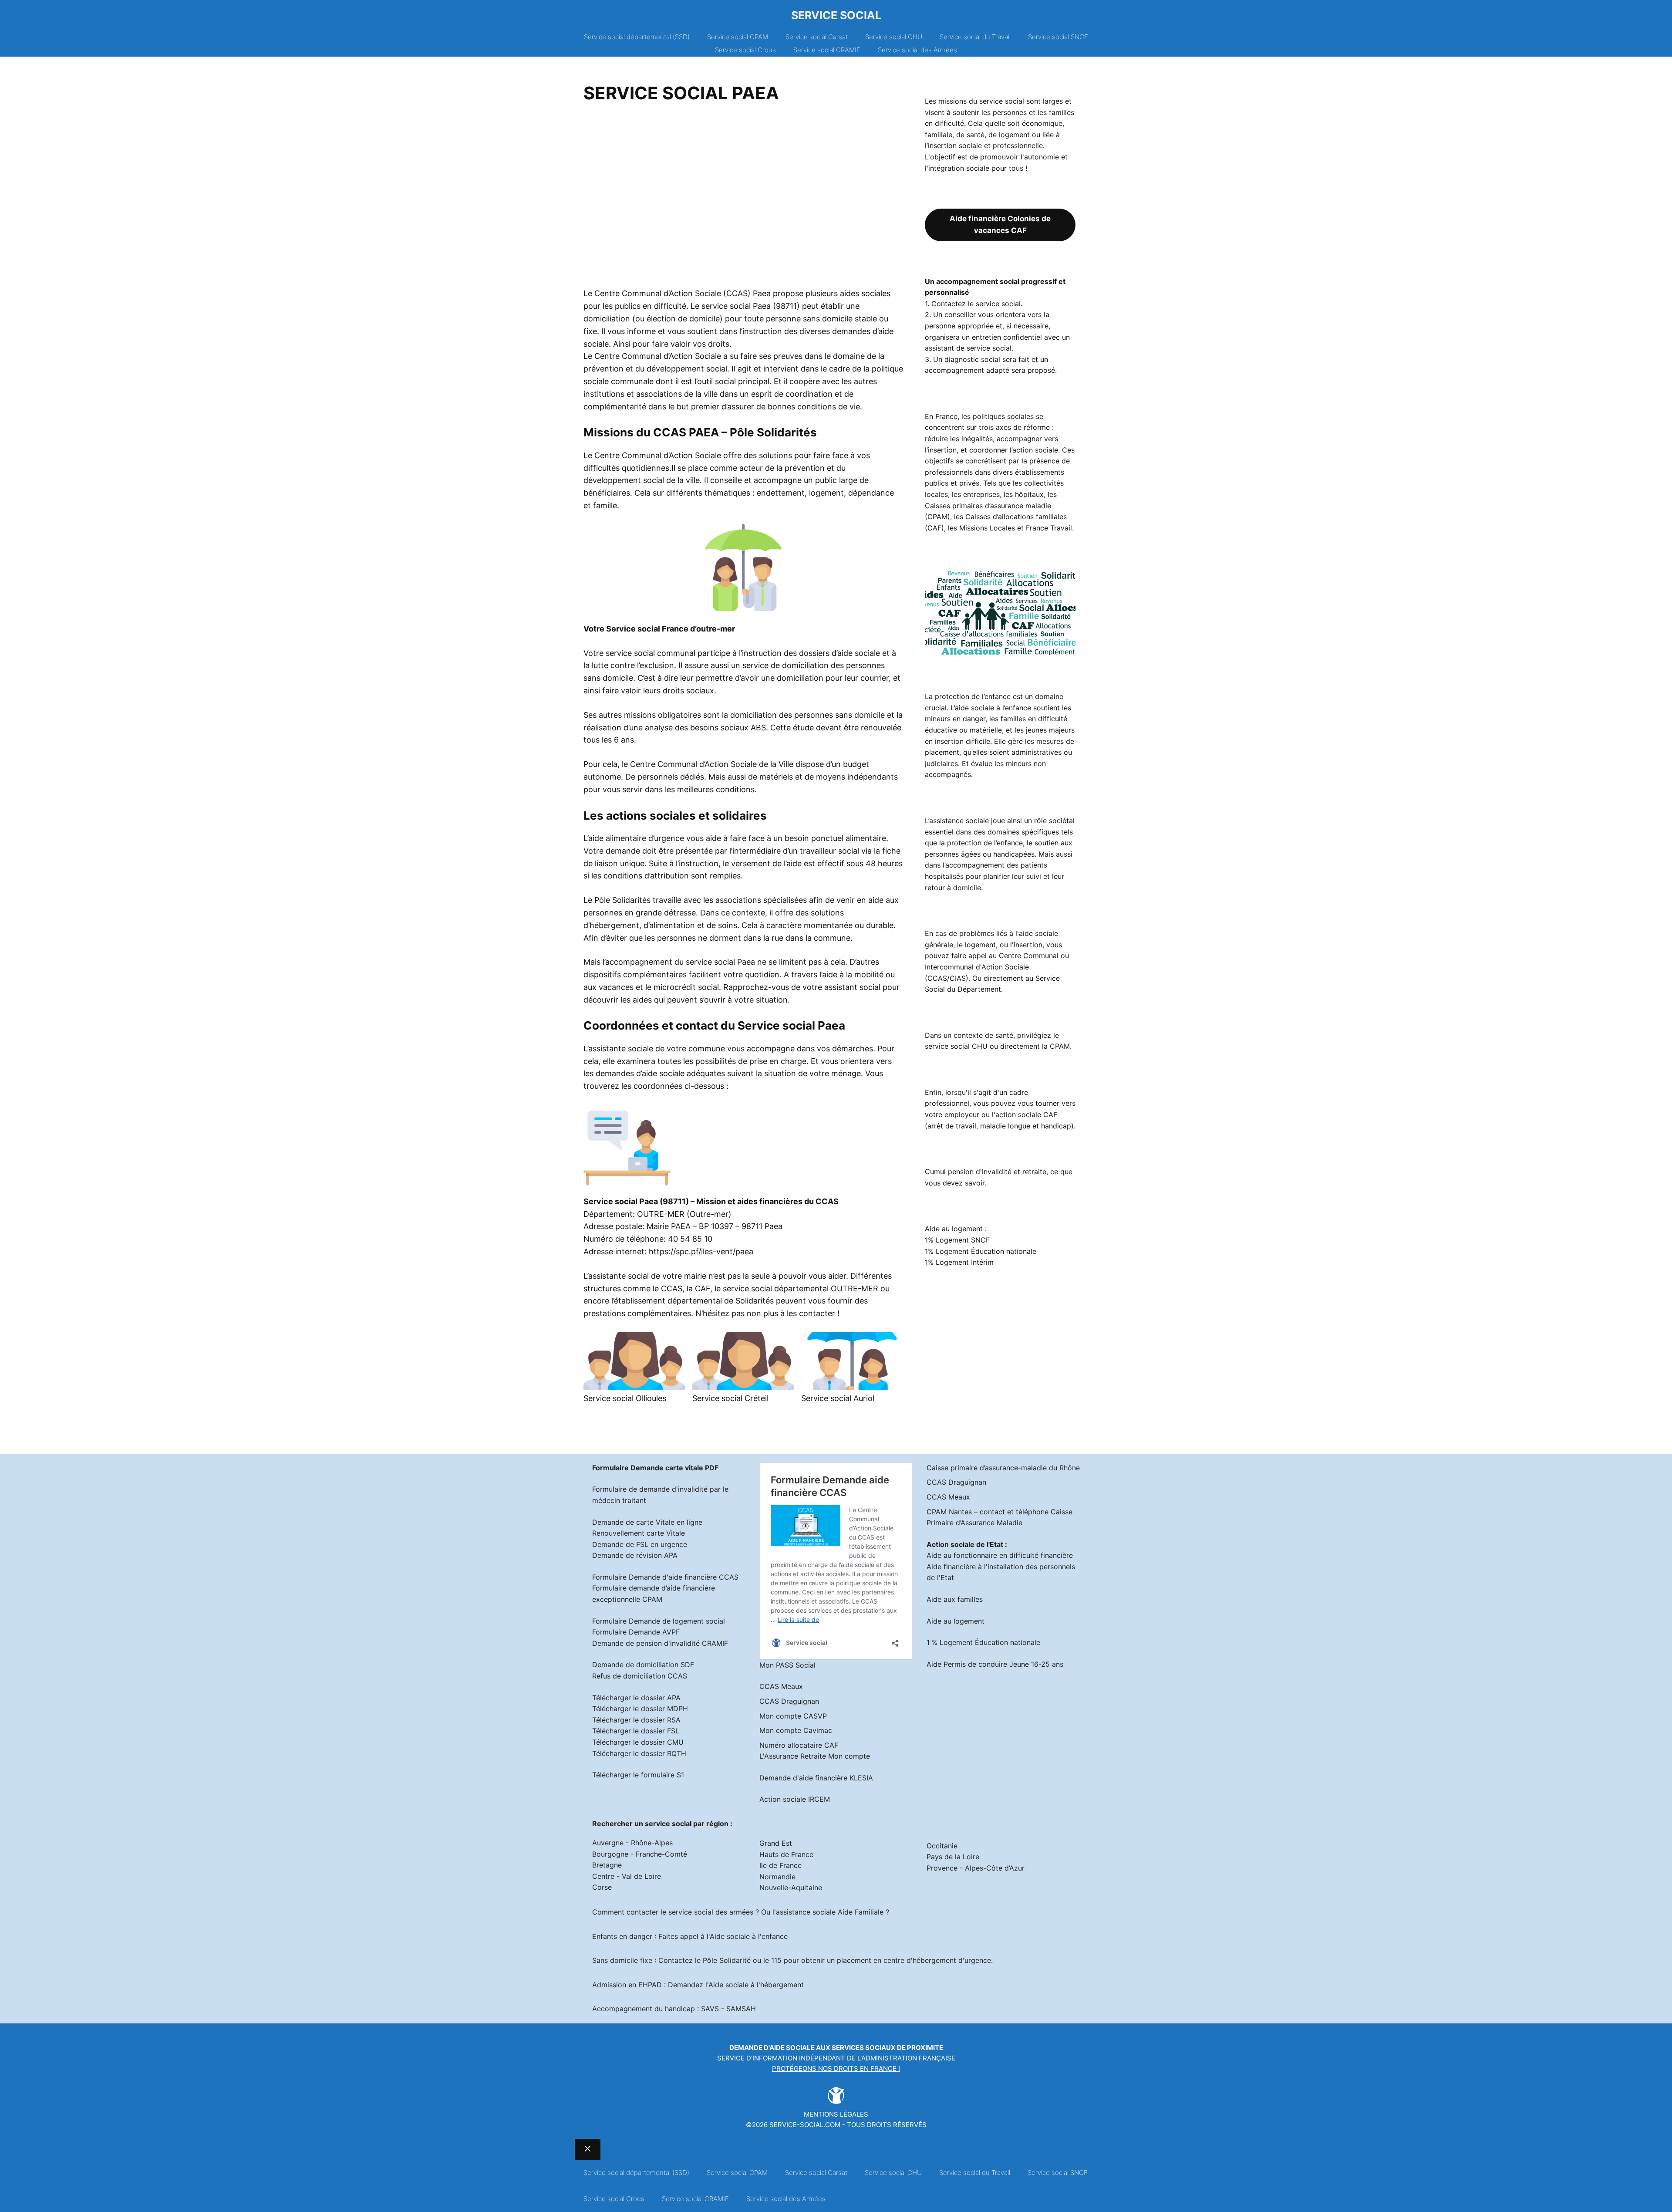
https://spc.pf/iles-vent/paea (701, 1251)
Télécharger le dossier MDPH (640, 1709)
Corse (602, 1887)
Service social (836, 15)
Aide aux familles (955, 1599)
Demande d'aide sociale (772, 2048)
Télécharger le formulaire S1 (638, 1775)
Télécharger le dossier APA (636, 1698)
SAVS (710, 2009)
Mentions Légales (836, 2114)
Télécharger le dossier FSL (636, 1731)
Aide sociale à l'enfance (749, 1936)
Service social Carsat (817, 37)
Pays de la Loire (953, 1857)
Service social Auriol (838, 1398)
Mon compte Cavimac (796, 1730)
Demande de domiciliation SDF (643, 1665)
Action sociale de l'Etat (965, 1544)
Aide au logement (956, 1621)
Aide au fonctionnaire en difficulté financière (1000, 1555)
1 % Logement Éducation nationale (983, 1642)
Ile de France (780, 1865)
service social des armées (711, 1912)
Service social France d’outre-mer (671, 629)
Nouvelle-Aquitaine (791, 1888)
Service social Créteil (730, 1398)
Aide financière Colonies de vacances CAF (1000, 225)
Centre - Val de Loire (627, 1876)
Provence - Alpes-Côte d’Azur (976, 1868)
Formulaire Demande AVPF (636, 1632)
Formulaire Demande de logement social (659, 1621)
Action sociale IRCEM (795, 1799)
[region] (743, 199)
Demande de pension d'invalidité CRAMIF (660, 1643)
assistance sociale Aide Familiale (830, 1912)
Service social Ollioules (625, 1398)
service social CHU (956, 1046)
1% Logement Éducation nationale (981, 1251)
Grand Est (776, 1843)
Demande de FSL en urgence (640, 1544)
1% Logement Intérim (959, 1262)
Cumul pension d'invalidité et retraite (986, 1172)
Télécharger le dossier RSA (636, 1720)
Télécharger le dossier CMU (638, 1742)
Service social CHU (894, 37)
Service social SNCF (1058, 37)
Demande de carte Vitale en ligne (647, 1522)
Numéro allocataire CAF (799, 1745)
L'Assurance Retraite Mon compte (815, 1756)
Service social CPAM (738, 37)
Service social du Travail (975, 37)
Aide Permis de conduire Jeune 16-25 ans (995, 1664)
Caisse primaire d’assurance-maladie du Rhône (1003, 1468)
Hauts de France (786, 1854)
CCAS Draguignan (789, 1701)
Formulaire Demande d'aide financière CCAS (665, 1577)
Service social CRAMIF (827, 50)
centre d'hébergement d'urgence (937, 1960)
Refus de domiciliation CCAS (640, 1676)
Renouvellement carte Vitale (639, 1533)
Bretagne (607, 1865)
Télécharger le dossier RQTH (639, 1753)
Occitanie (942, 1846)
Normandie (777, 1877)
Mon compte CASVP (793, 1716)
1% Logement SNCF (957, 1240)
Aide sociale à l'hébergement (756, 1985)
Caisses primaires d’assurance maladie (988, 506)
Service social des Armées (917, 50)
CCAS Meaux (781, 1686)
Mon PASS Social (787, 1665)
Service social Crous (745, 50)
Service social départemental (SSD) (637, 37)
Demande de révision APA (635, 1555)
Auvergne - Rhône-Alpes (632, 1843)
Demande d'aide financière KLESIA (816, 1778)
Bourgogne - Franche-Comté (640, 1854)
